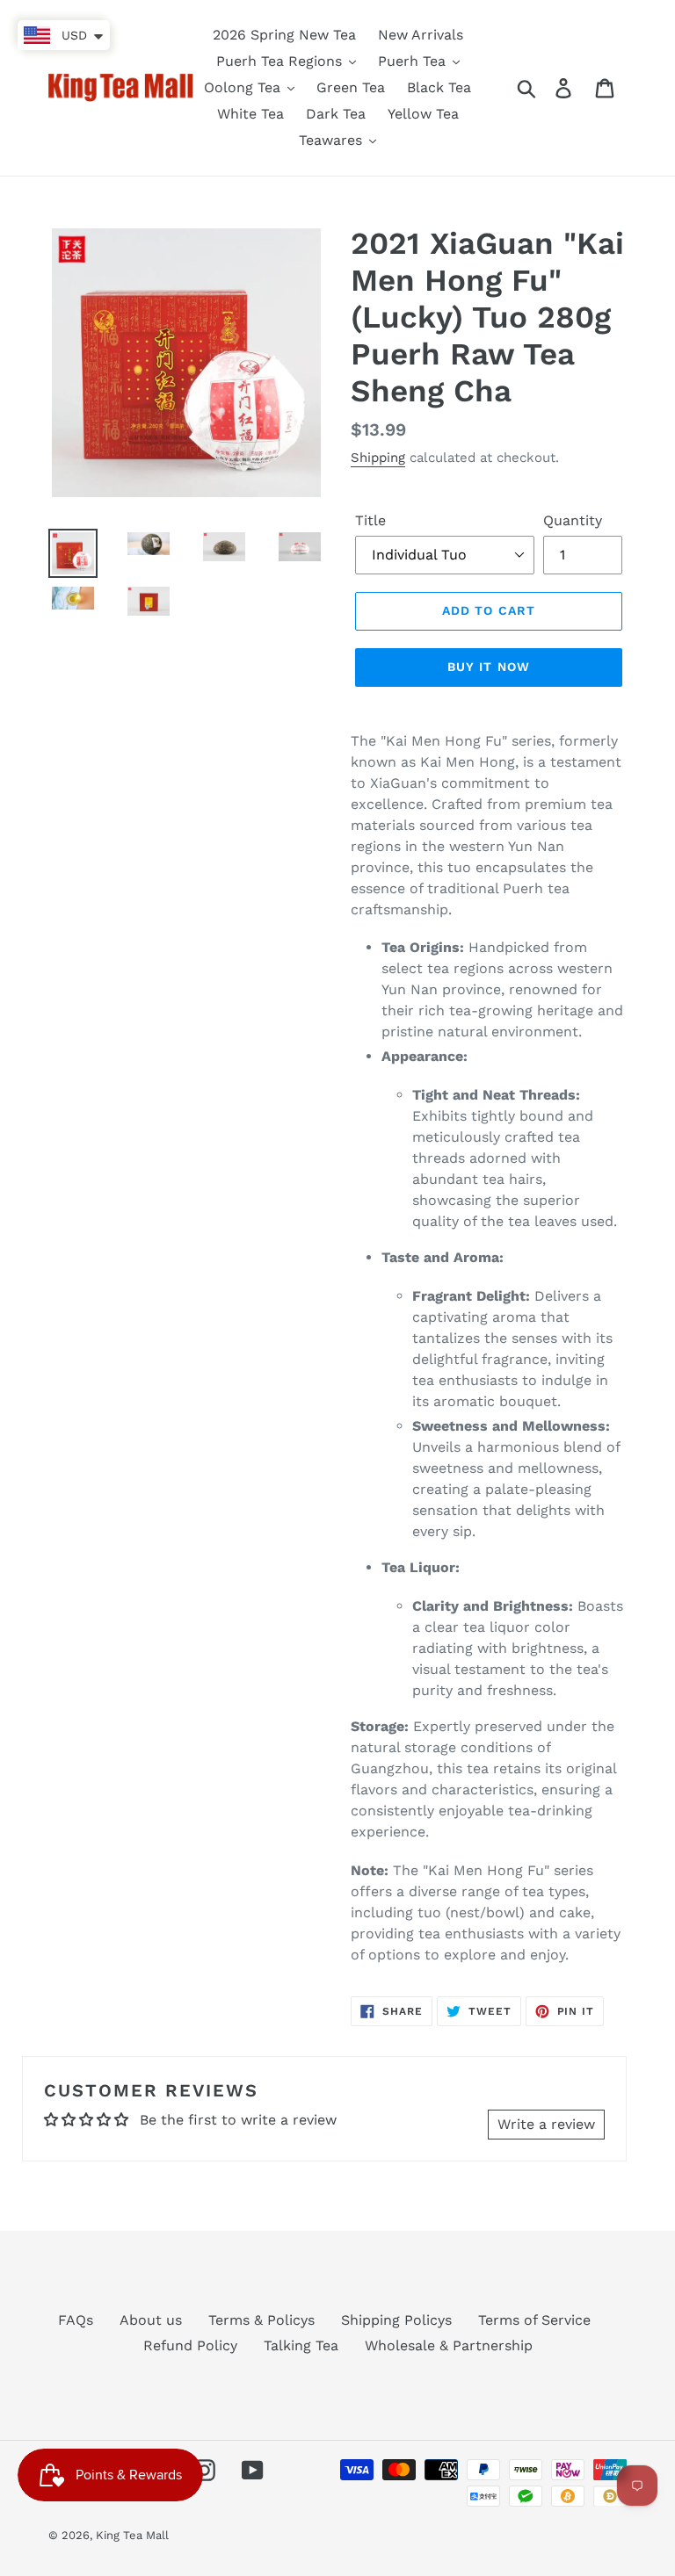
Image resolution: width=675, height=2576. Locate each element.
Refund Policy (190, 2345)
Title (370, 520)
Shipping (378, 458)
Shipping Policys (396, 2320)
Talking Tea (301, 2345)
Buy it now (489, 667)
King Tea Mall (132, 2535)
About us (151, 2320)
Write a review (546, 2124)
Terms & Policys (261, 2320)
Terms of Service (534, 2320)
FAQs (76, 2320)
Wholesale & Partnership (449, 2345)
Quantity (573, 520)
